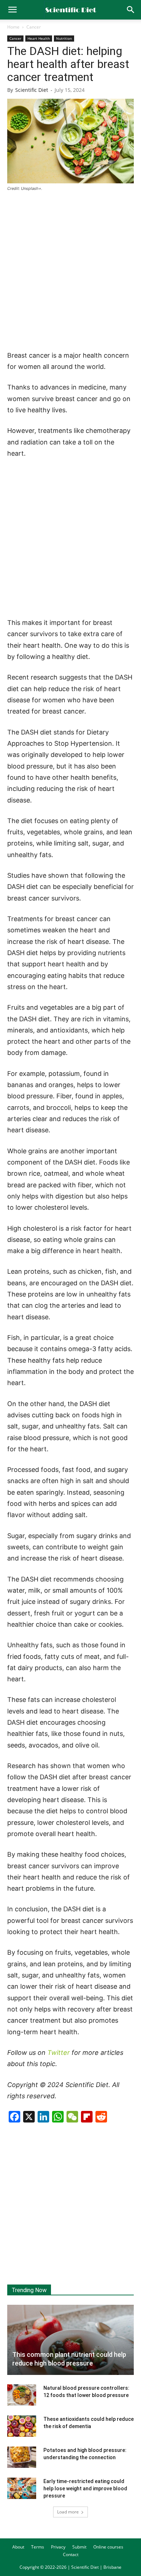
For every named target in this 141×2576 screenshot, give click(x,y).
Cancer (34, 27)
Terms (38, 2547)
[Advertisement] (70, 272)
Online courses (108, 2547)
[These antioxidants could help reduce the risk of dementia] (22, 2426)
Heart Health (39, 38)
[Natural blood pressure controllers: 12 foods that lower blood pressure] (22, 2395)
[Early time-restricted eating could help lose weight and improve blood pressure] (22, 2488)
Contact (71, 2554)
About (18, 2547)
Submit (79, 2547)
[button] (131, 10)
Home (13, 27)
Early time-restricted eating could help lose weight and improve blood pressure (85, 2488)
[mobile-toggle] (12, 10)
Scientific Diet (32, 90)
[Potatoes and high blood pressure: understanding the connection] (22, 2457)
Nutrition (64, 38)
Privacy (58, 2547)
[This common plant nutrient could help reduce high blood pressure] (70, 2340)
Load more (68, 2512)
